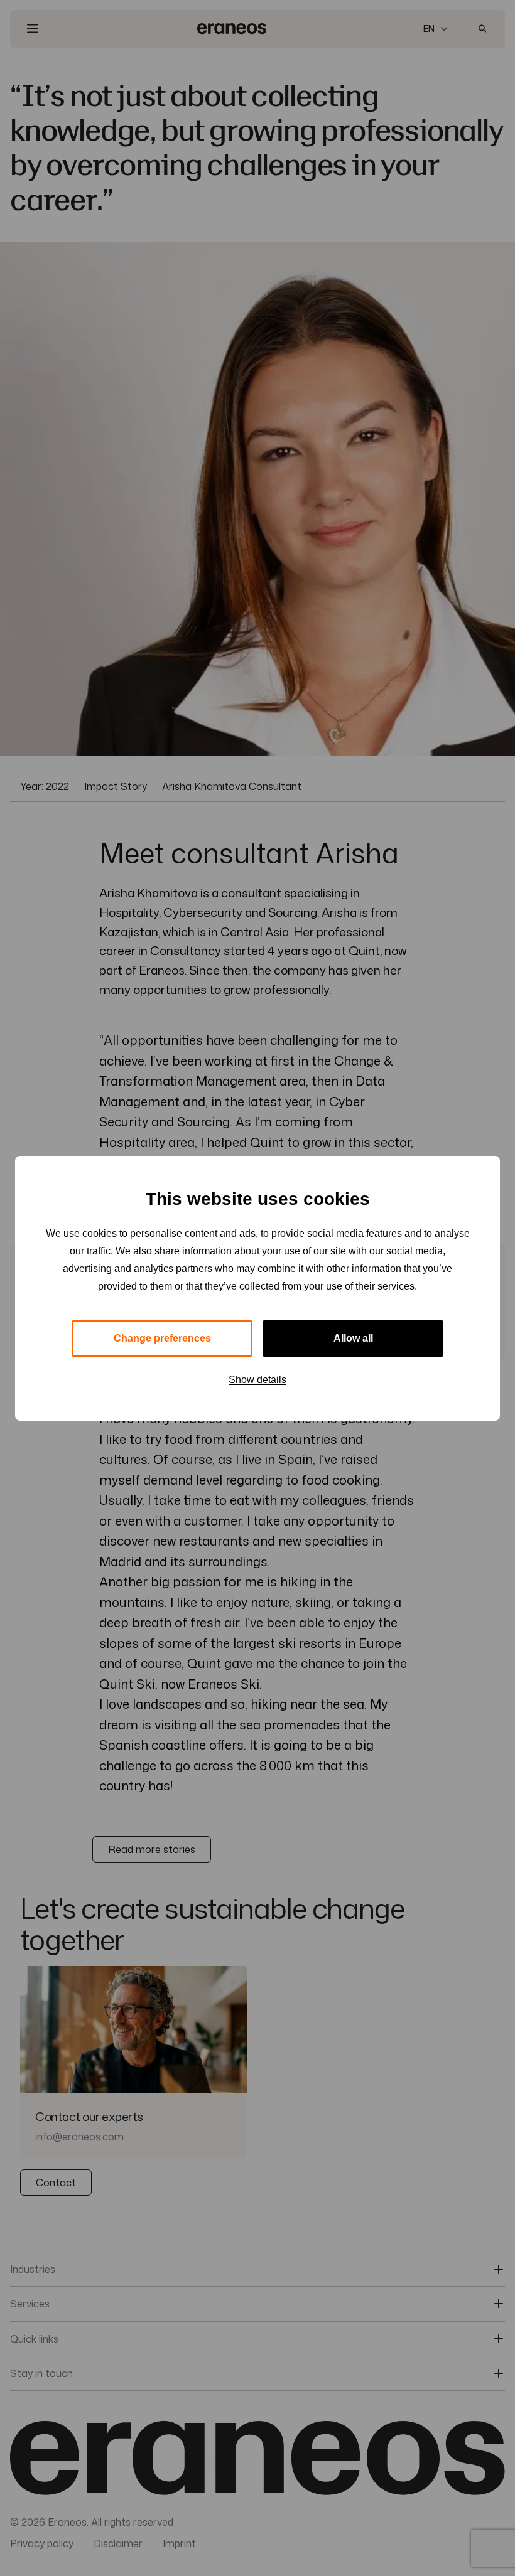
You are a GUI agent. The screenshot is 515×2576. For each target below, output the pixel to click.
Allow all (353, 1338)
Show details (257, 1380)
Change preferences (162, 1338)
